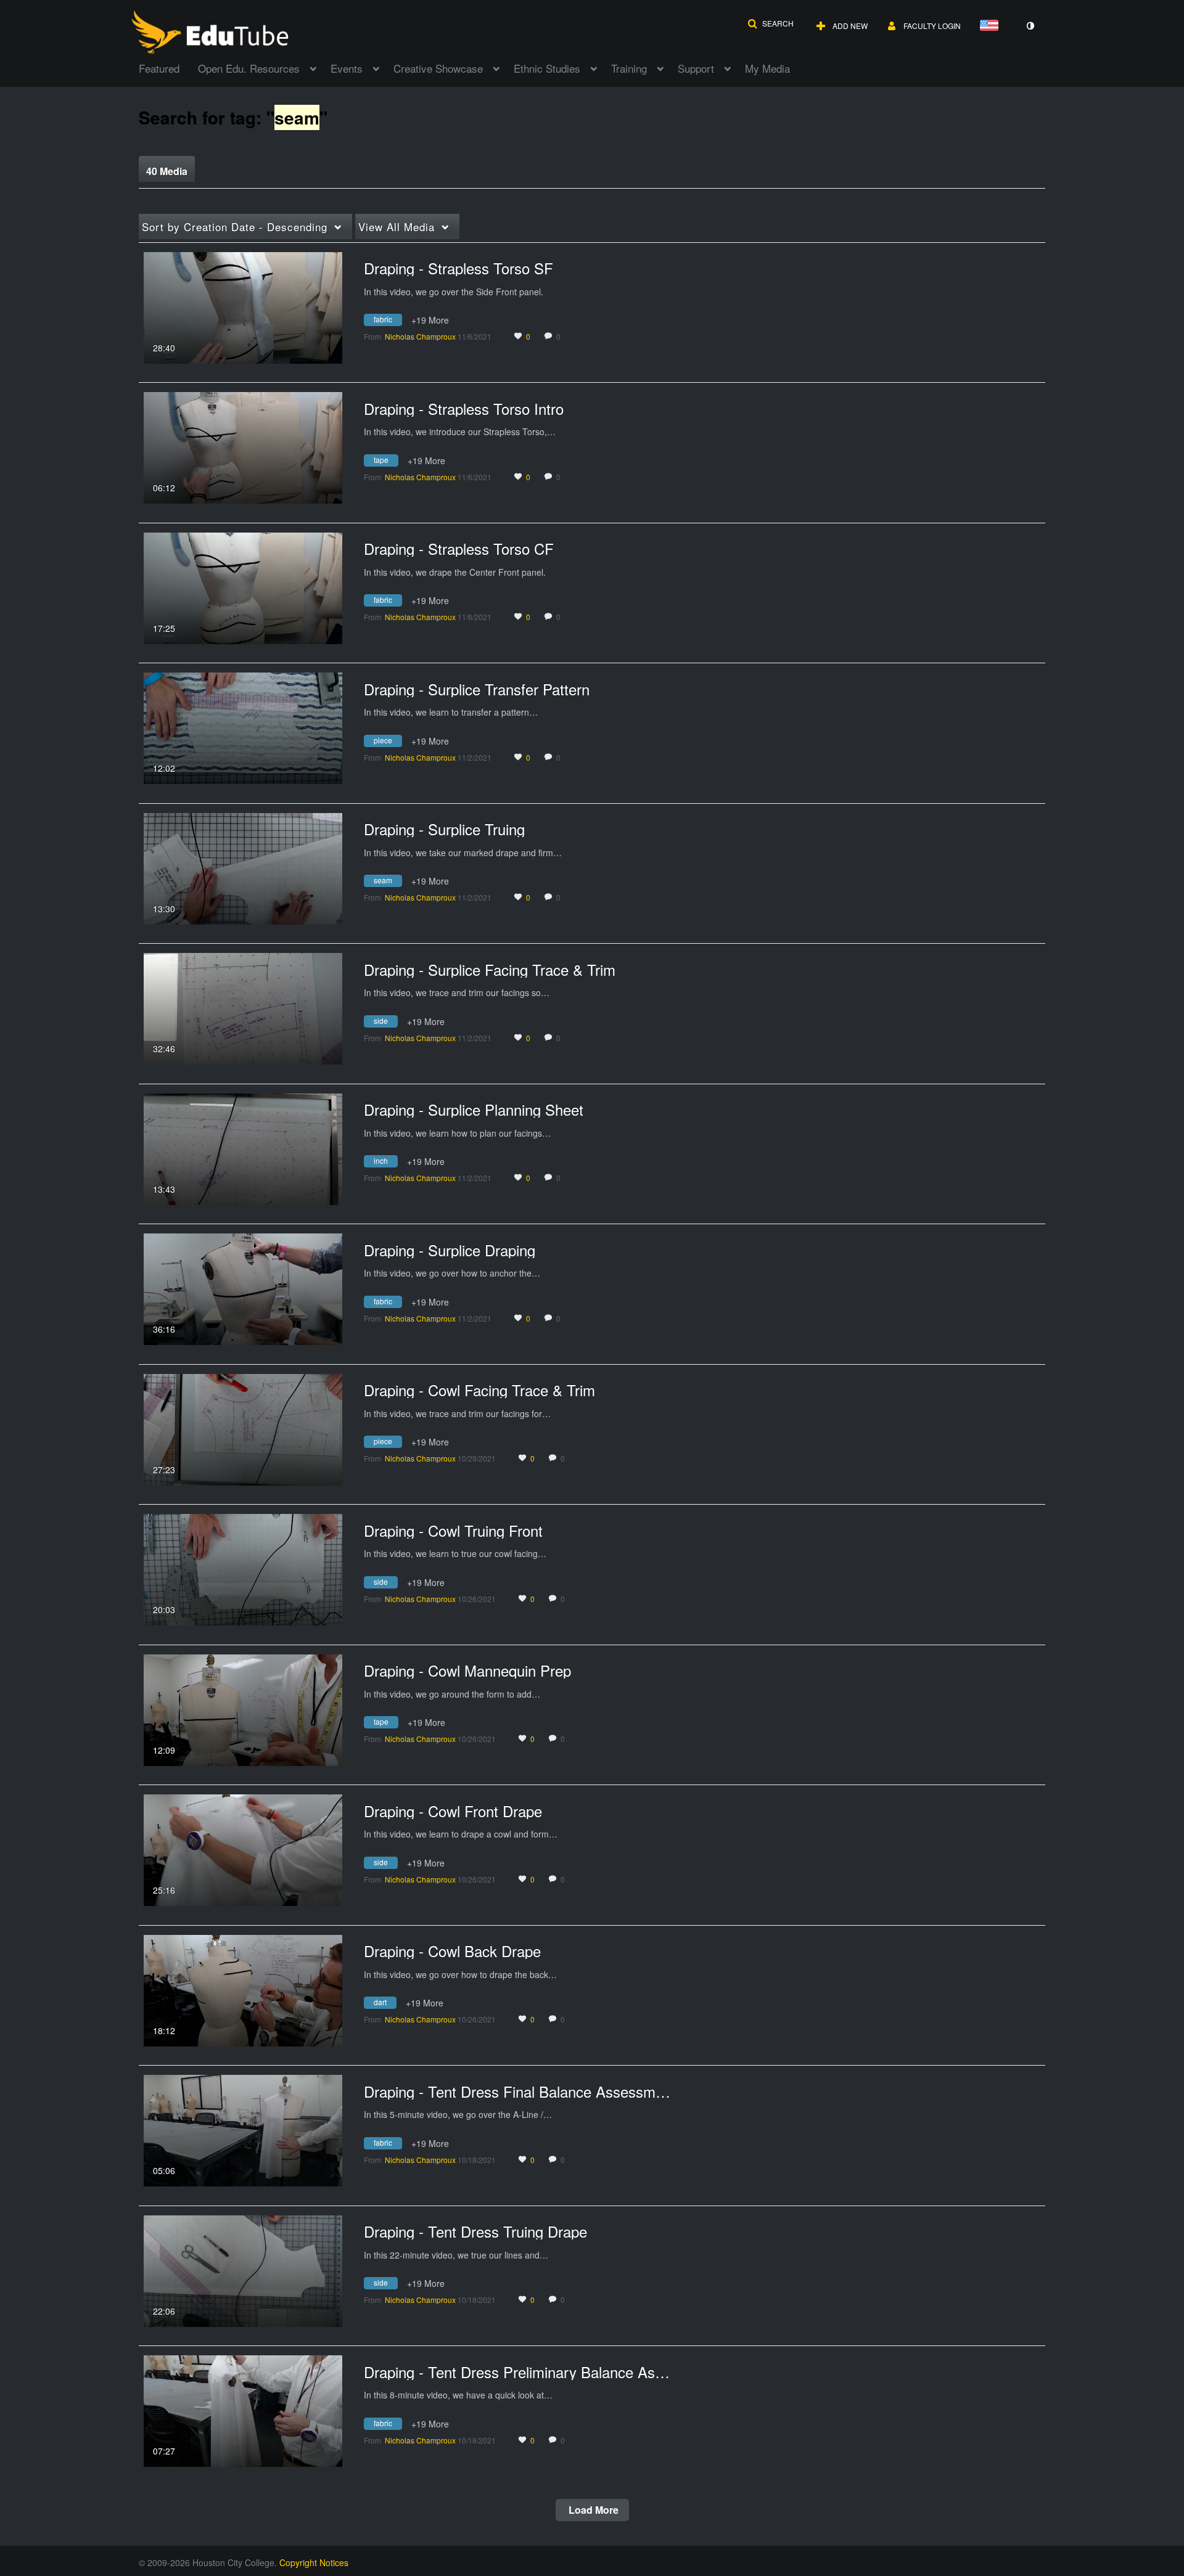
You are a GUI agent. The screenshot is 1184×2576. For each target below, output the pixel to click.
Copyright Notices (314, 2562)
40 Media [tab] (167, 171)
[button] (771, 23)
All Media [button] (397, 227)
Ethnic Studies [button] (547, 68)
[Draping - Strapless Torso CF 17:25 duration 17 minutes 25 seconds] (243, 587)
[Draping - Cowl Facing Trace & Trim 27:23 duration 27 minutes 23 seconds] (243, 1428)
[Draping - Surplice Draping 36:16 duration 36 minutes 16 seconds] (243, 1288)
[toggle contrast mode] (1030, 26)
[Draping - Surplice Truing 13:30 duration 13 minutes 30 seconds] (243, 867)
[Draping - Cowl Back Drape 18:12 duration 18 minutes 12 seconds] (243, 1989)
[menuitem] (168, 67)
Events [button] (347, 68)
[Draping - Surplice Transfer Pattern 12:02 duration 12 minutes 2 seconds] (243, 727)
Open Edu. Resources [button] (249, 68)
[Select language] (992, 26)
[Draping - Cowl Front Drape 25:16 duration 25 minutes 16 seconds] (243, 1849)
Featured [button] (159, 68)
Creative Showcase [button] (438, 68)
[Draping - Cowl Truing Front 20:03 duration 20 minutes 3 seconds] (243, 1568)
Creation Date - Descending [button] (235, 227)
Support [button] (696, 68)
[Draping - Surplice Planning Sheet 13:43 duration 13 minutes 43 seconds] (243, 1148)
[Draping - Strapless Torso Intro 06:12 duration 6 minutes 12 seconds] (243, 446)
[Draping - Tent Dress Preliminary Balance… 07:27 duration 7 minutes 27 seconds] (243, 2410)
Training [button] (629, 68)
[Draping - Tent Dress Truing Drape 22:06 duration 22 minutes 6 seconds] (243, 2270)
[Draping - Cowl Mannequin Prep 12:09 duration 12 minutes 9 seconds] (243, 1709)
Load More (592, 2510)
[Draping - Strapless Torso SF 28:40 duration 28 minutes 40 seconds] (243, 306)
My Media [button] (767, 68)
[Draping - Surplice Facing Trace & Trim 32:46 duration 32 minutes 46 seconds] (243, 1007)
